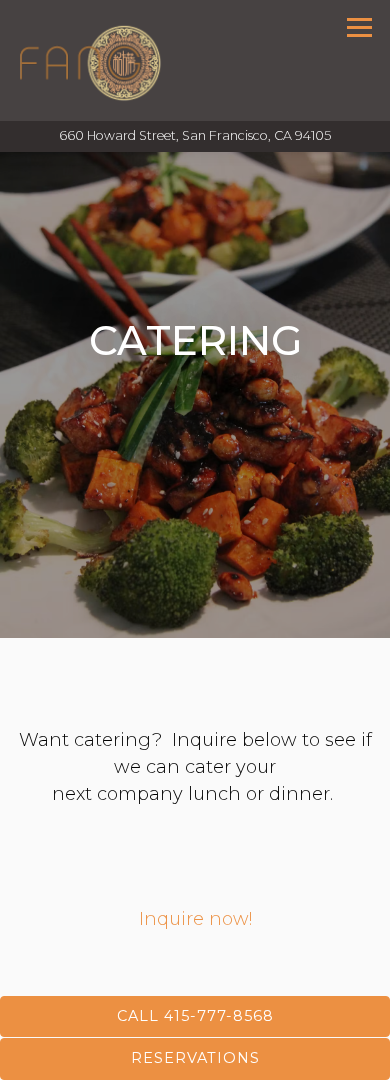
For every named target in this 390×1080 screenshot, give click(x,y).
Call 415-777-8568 (195, 1016)
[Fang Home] (90, 60)
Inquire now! (195, 919)
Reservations (195, 1058)
